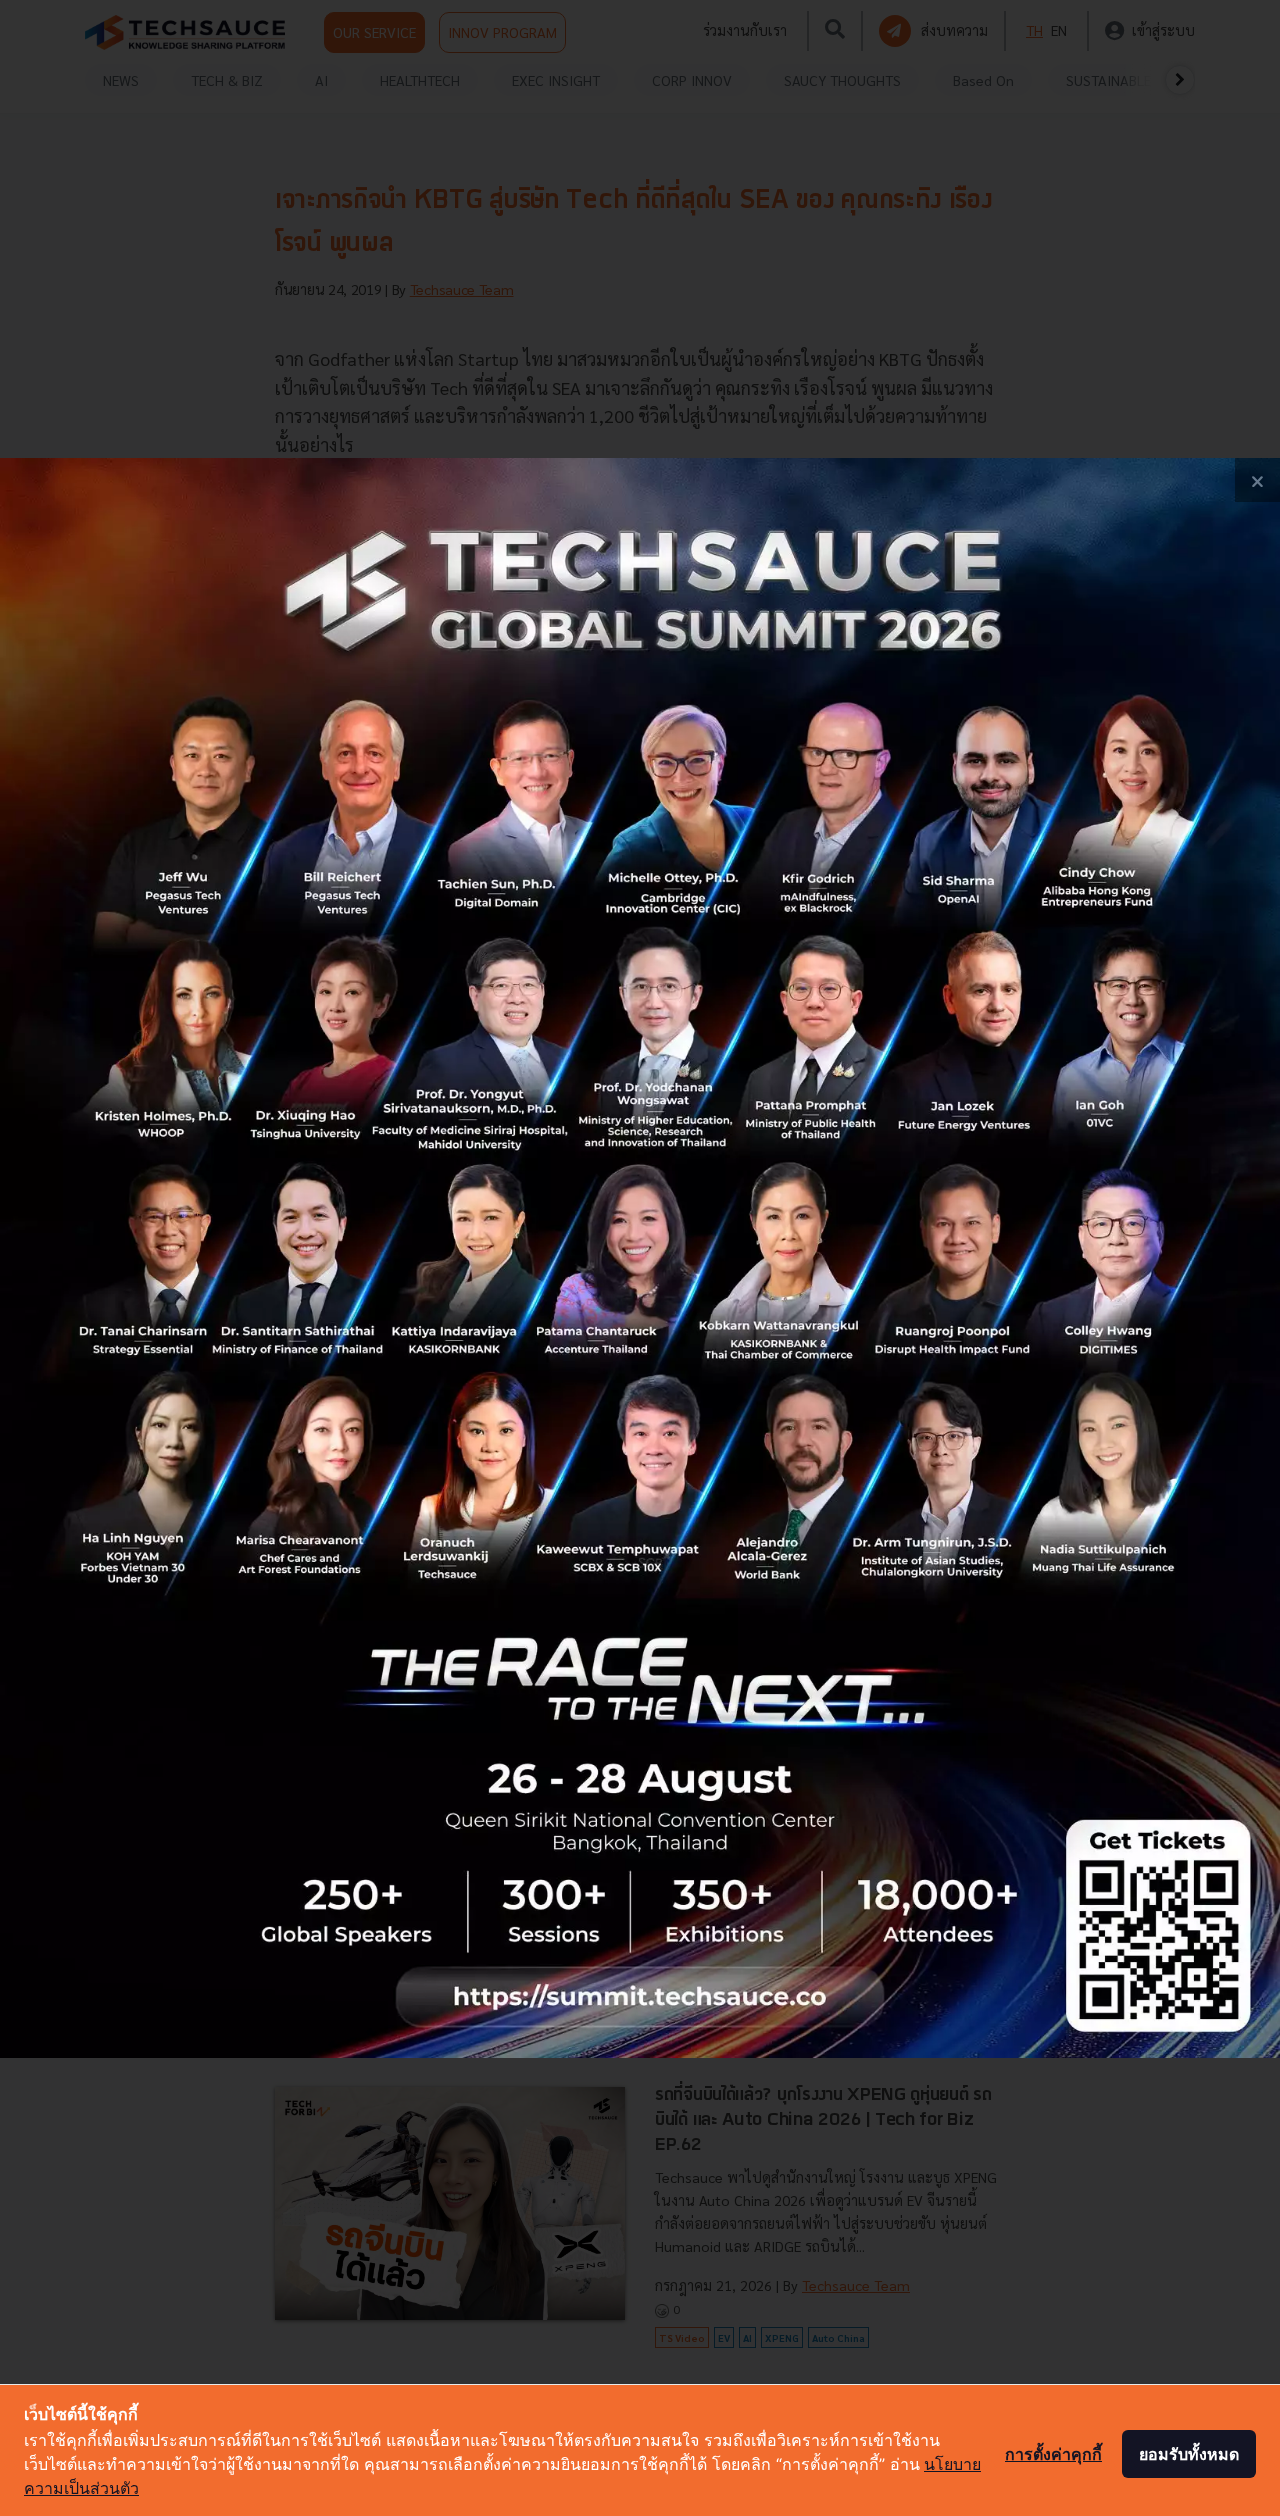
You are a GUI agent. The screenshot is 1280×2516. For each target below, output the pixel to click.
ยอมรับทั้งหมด (1189, 2454)
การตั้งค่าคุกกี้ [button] (1053, 2454)
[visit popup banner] (640, 1258)
